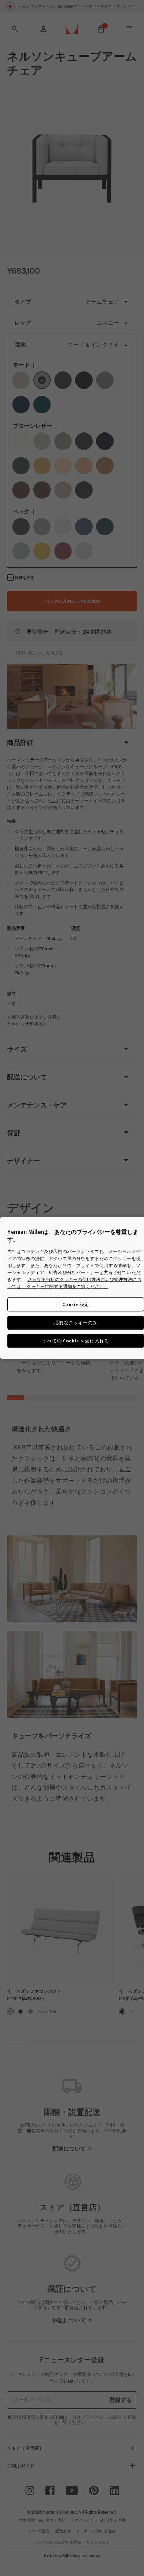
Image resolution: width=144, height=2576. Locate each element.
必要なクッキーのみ (76, 1322)
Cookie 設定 (76, 1304)
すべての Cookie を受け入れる (76, 1341)
